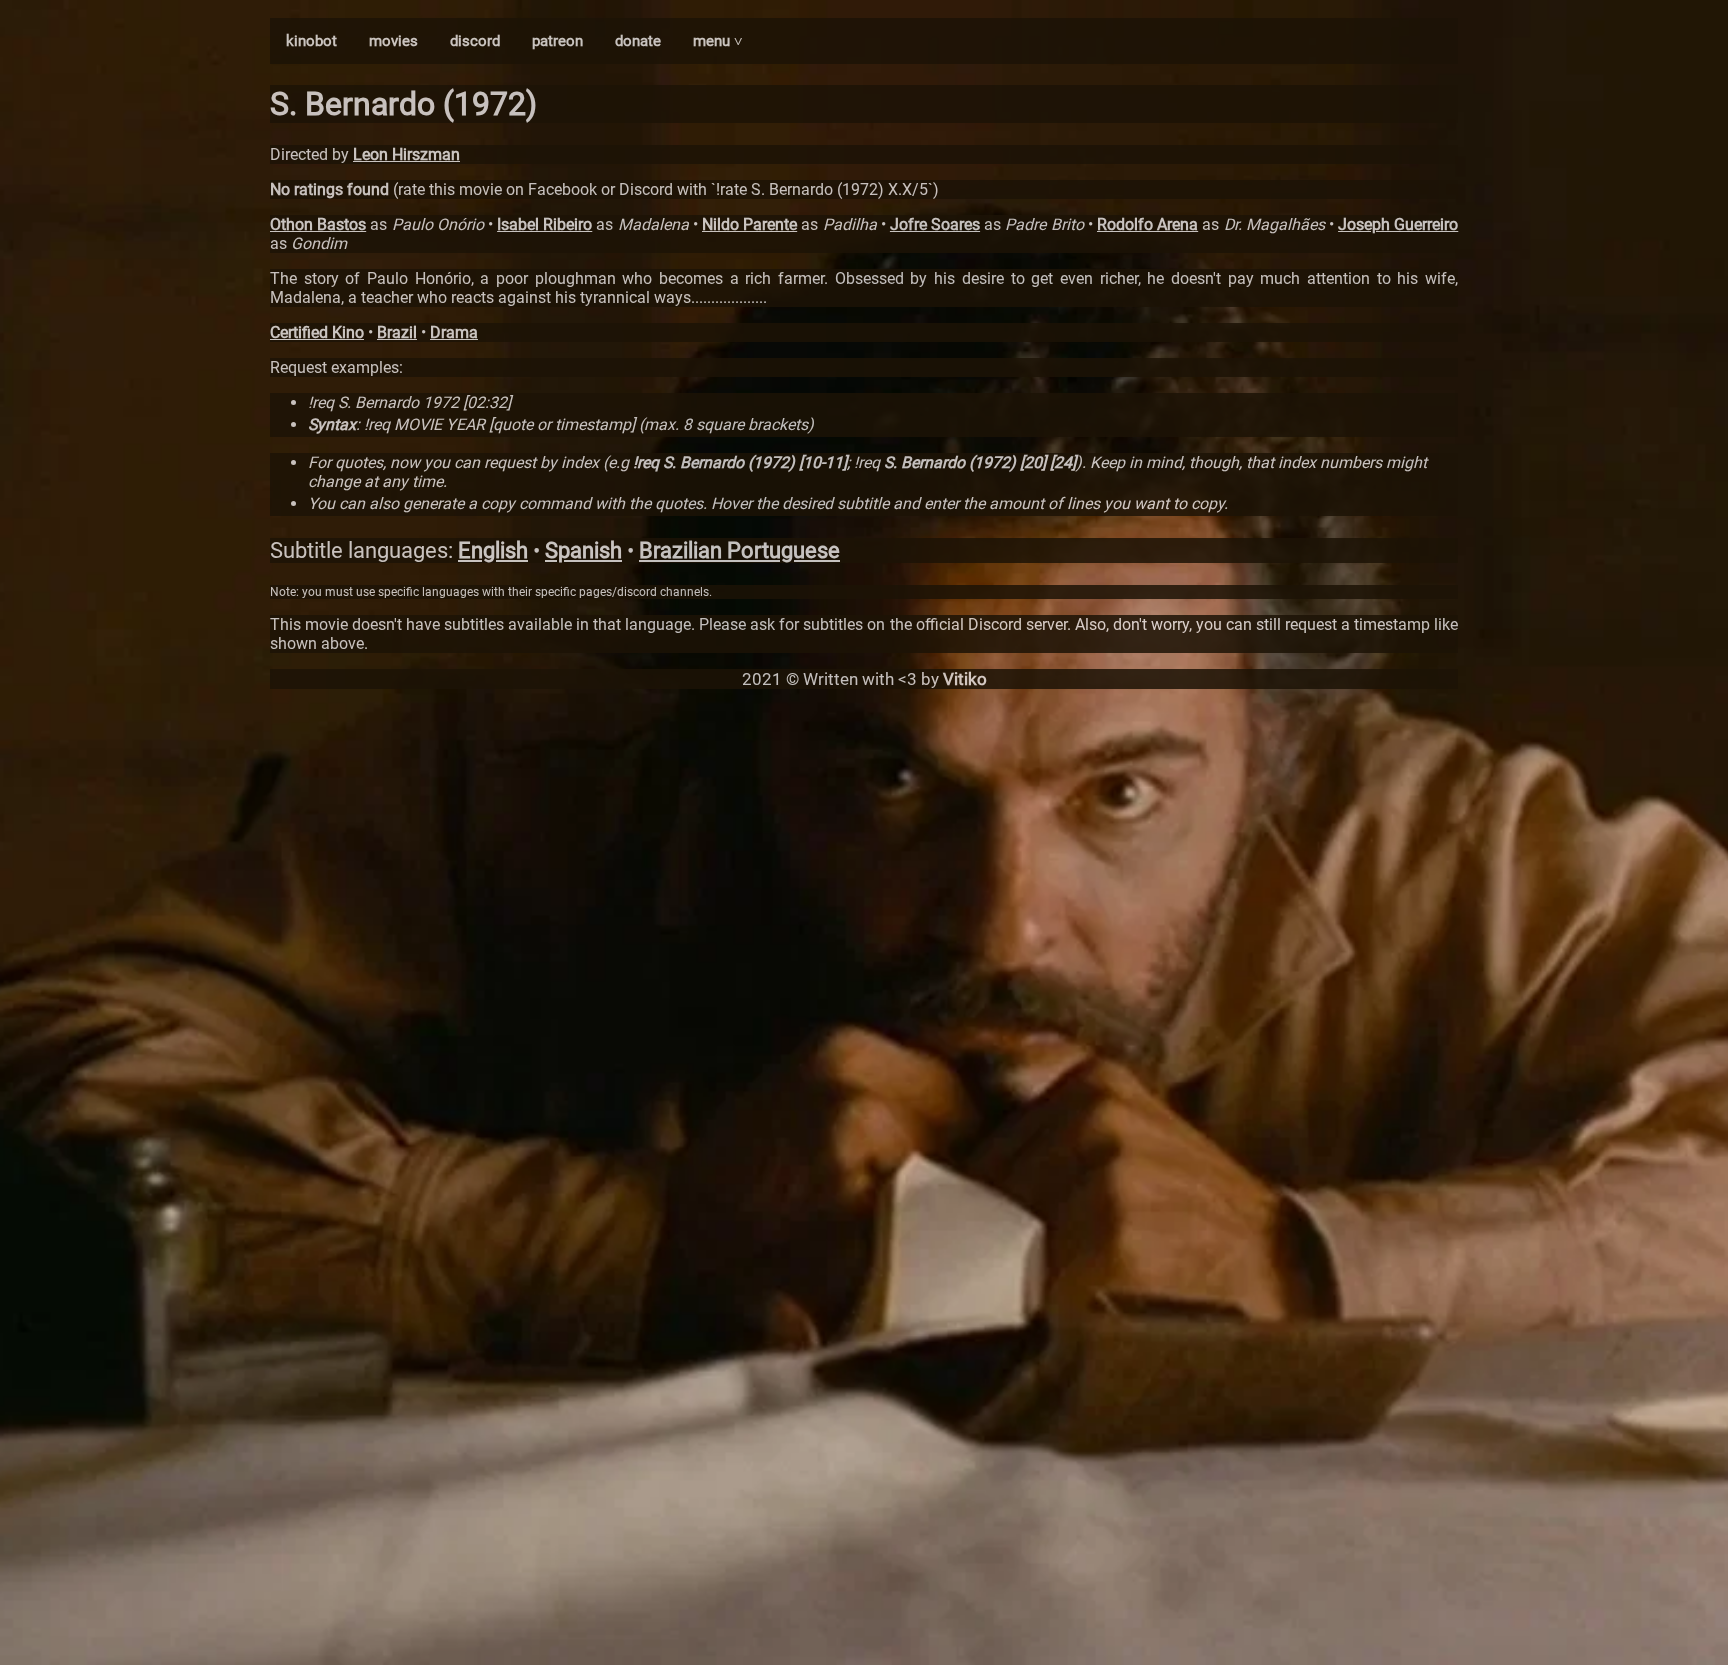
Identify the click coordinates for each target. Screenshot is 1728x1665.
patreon (557, 41)
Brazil (397, 332)
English (493, 550)
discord (475, 41)
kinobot (311, 41)
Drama (454, 332)
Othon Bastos (318, 224)
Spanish (583, 550)
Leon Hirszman (406, 154)
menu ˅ (718, 41)
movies (393, 41)
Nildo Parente (749, 224)
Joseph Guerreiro (1398, 224)
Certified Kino (317, 332)
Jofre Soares (935, 224)
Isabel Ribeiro (544, 224)
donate (638, 41)
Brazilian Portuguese (739, 550)
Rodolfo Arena (1147, 224)
